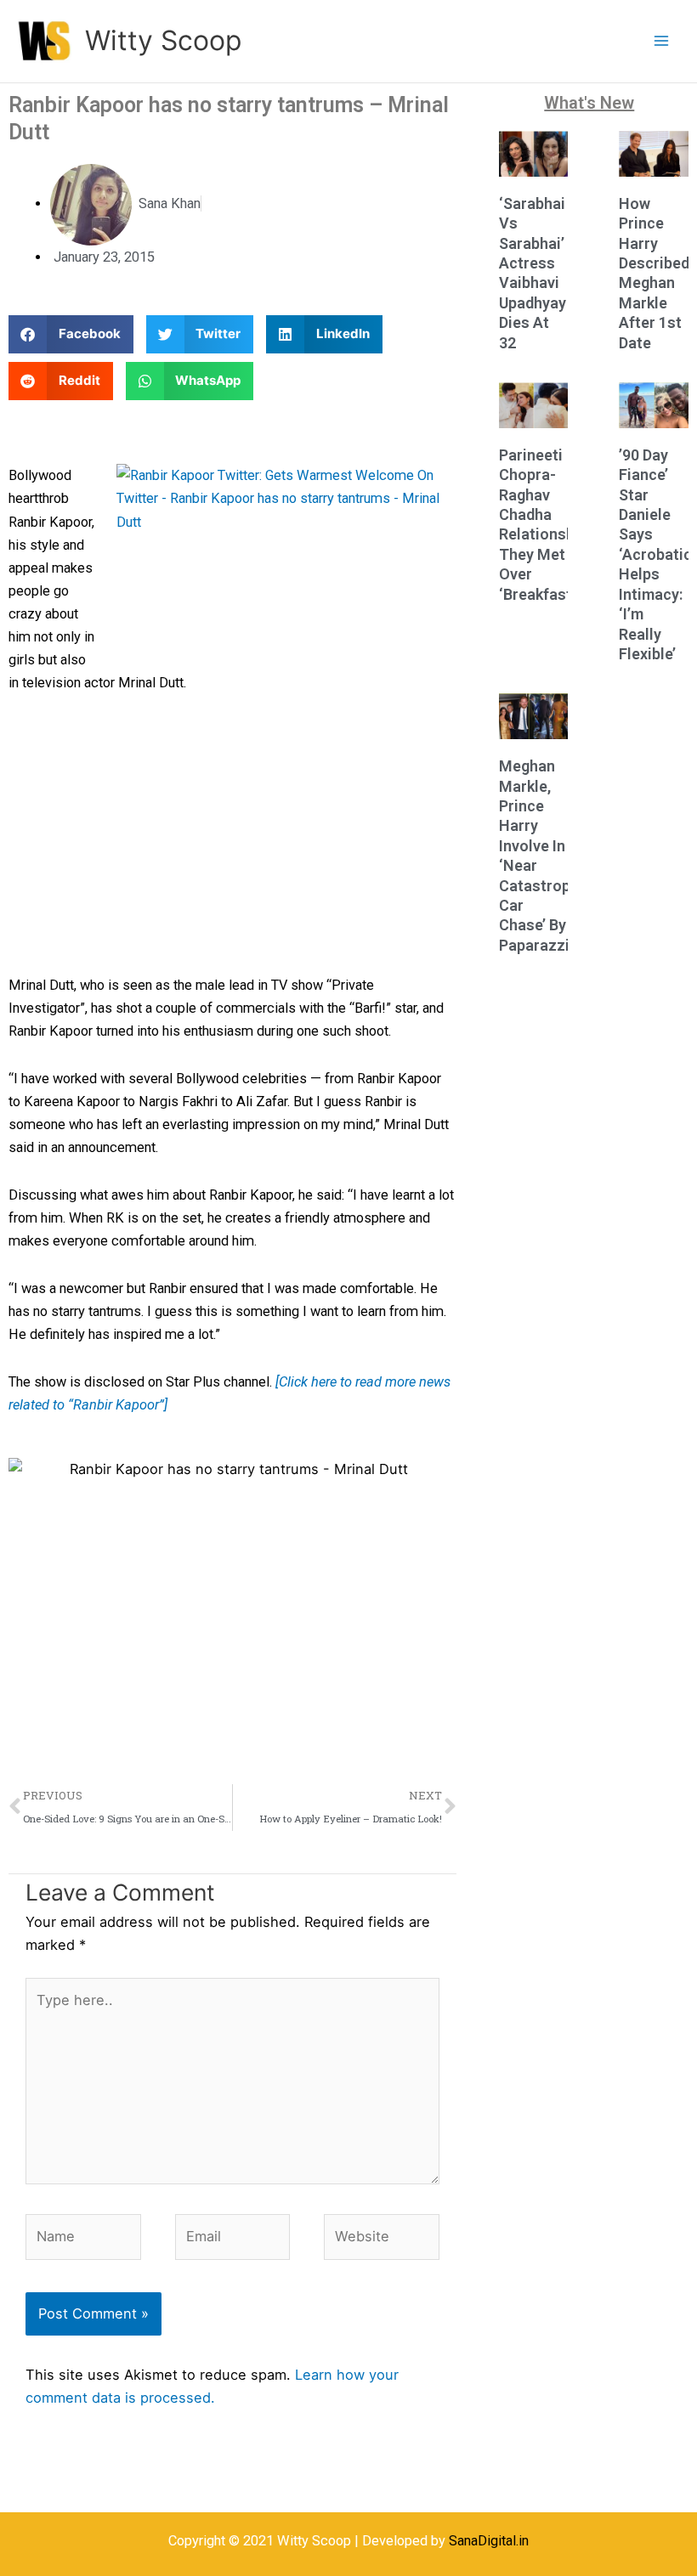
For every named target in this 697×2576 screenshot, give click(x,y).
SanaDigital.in (489, 2541)
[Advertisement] (232, 838)
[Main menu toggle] (661, 41)
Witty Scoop (163, 40)
